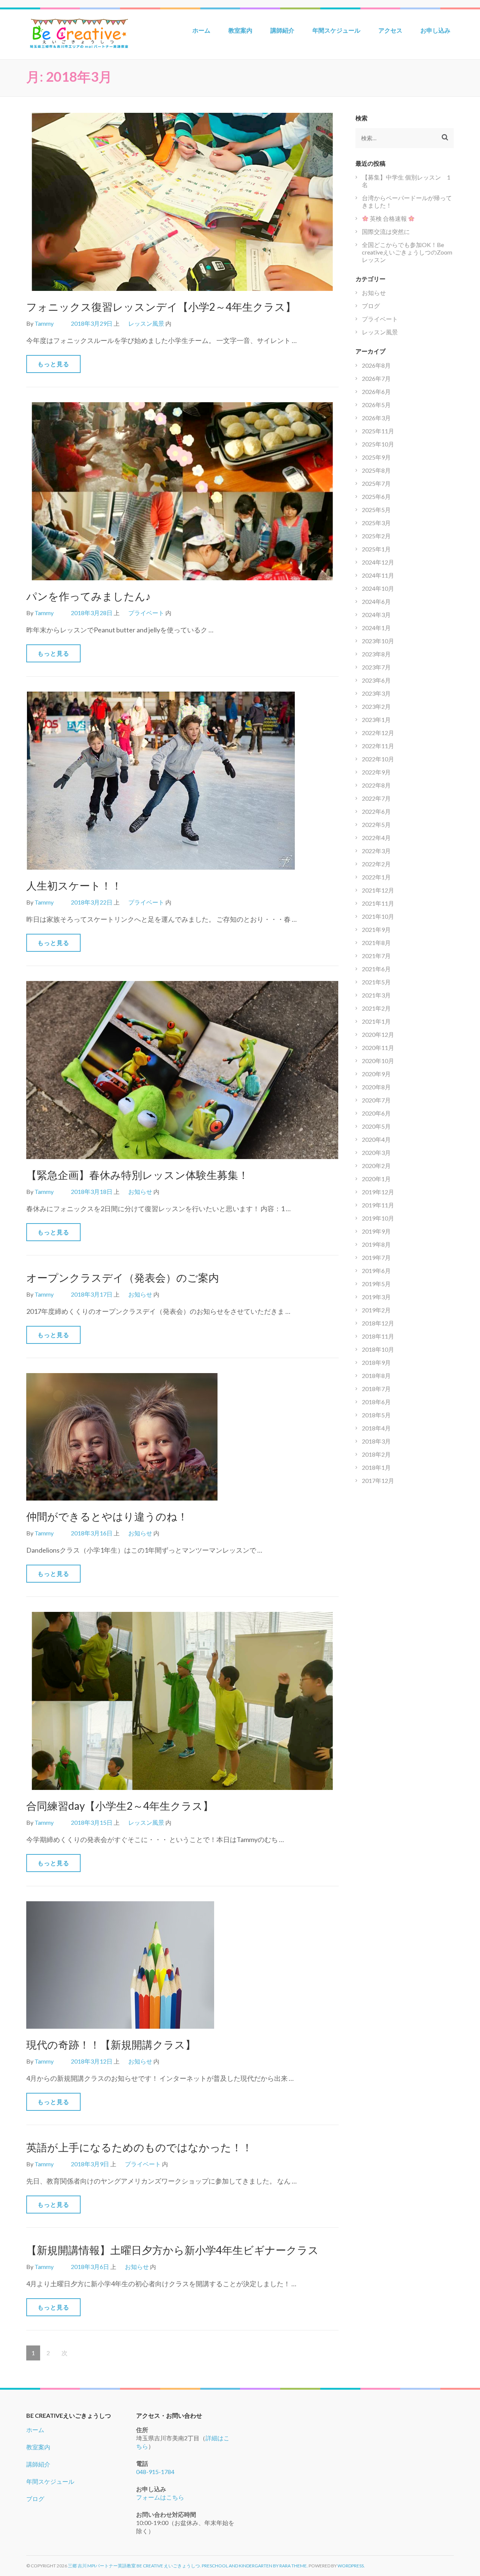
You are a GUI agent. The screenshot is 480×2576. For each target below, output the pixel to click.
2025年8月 (376, 470)
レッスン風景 (146, 323)
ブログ (371, 306)
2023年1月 (376, 720)
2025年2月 (376, 536)
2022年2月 (376, 864)
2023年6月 (376, 680)
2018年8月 (376, 1376)
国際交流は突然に (386, 231)
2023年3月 (376, 693)
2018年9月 (376, 1362)
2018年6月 (376, 1402)
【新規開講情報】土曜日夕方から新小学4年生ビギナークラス (172, 2250)
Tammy (44, 323)
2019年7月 (376, 1257)
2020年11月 (378, 1048)
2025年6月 (376, 496)
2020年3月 (376, 1152)
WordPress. (351, 2566)
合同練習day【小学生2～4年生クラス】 (120, 1806)
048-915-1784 (155, 2472)
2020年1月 (376, 1179)
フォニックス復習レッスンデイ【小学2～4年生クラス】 (161, 307)
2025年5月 (376, 510)
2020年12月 (378, 1034)
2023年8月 (376, 654)
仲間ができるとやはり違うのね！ (107, 1516)
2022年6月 (376, 811)
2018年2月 (376, 1454)
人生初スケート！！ (74, 885)
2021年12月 (378, 890)
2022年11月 (378, 746)
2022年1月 (376, 877)
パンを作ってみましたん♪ (88, 596)
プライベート (146, 613)
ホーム (201, 30)
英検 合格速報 (388, 218)
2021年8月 (376, 943)
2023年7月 (376, 667)
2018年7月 (376, 1389)
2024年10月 (378, 588)
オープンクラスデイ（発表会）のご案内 (123, 1278)
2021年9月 (376, 929)
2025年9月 (376, 457)
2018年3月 (376, 1441)
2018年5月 (376, 1415)
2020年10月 (378, 1061)
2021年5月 (376, 982)
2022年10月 (378, 759)
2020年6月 (376, 1113)
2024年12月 (378, 562)
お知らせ (140, 1191)
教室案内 (240, 30)
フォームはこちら (160, 2497)
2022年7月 (376, 798)
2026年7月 (376, 378)
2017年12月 (378, 1480)
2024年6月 (376, 601)
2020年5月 (376, 1126)
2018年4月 (376, 1428)
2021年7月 (376, 956)
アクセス (390, 30)
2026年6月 (376, 392)
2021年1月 (376, 1021)
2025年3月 (376, 523)
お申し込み (435, 30)
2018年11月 (378, 1336)
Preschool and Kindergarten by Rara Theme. (255, 2566)
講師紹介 (282, 30)
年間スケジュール (336, 30)
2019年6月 (376, 1271)
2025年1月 (376, 549)
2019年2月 (376, 1310)
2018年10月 (378, 1349)
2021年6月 (376, 969)
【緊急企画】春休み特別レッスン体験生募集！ (137, 1175)
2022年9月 (376, 772)
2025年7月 (376, 483)
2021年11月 (378, 903)
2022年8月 (376, 785)
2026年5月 (376, 405)
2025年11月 (378, 431)
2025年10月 (378, 444)
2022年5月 (376, 824)
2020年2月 (376, 1166)
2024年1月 (376, 628)
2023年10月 (378, 641)
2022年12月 (378, 733)
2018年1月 (376, 1467)
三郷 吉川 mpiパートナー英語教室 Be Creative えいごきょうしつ (134, 2566)
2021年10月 (378, 916)
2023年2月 (376, 706)
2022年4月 (376, 838)
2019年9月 (376, 1231)
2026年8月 (376, 365)
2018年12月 (378, 1323)
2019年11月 (378, 1205)
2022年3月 (376, 851)
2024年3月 (376, 615)
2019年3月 (376, 1297)
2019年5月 (376, 1284)
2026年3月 (376, 418)
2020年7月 (376, 1100)
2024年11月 (378, 575)
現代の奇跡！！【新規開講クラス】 (111, 2044)
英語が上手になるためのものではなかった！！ (139, 2147)
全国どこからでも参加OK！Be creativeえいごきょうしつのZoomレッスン (407, 252)
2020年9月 (376, 1074)
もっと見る (53, 364)
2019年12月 (378, 1192)
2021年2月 (376, 1008)
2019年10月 (378, 1218)
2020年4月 (376, 1139)
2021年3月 (376, 995)
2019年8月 (376, 1244)
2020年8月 (376, 1087)
